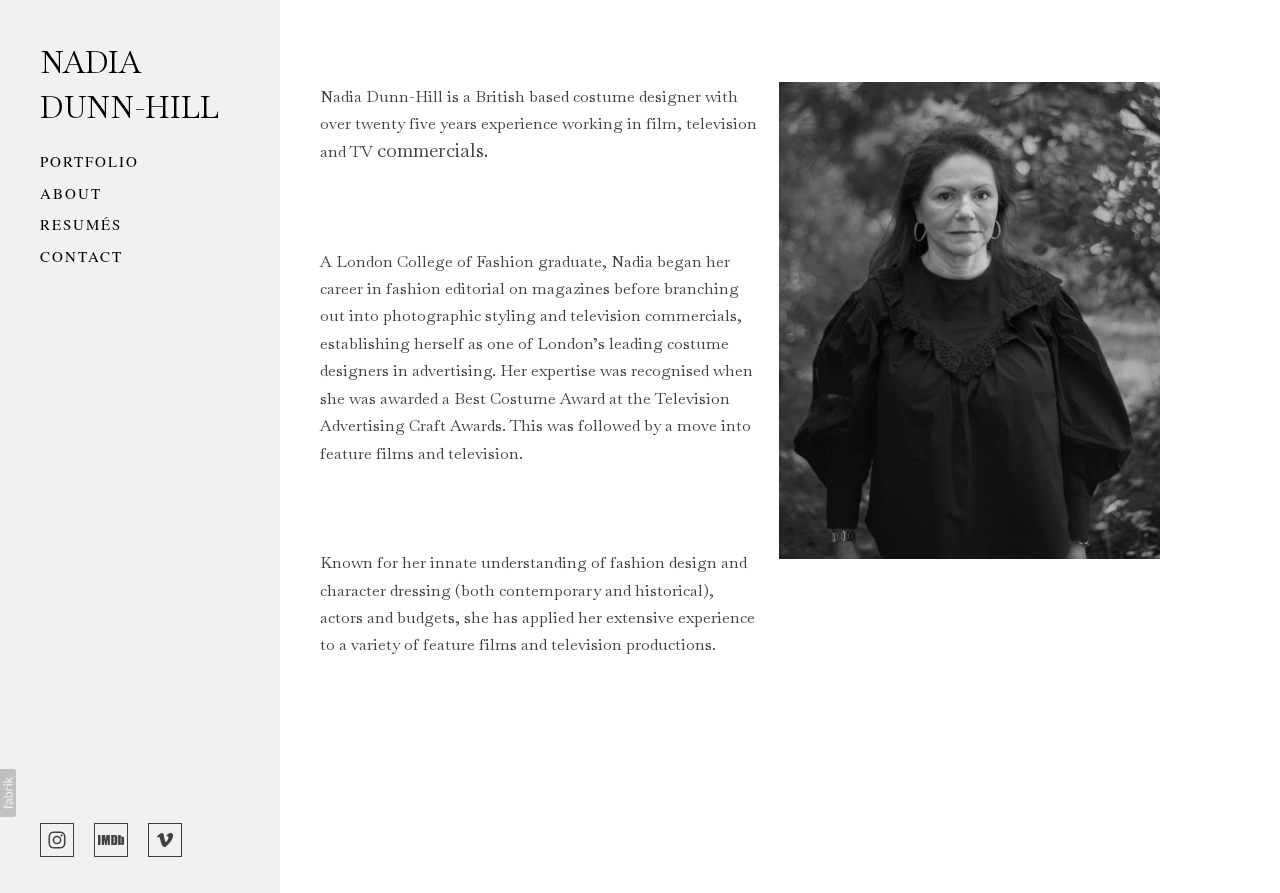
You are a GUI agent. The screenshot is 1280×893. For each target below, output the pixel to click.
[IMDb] (111, 838)
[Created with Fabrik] (8, 793)
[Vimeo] (165, 838)
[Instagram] (57, 838)
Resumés (81, 224)
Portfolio (89, 161)
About (71, 193)
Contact (81, 256)
